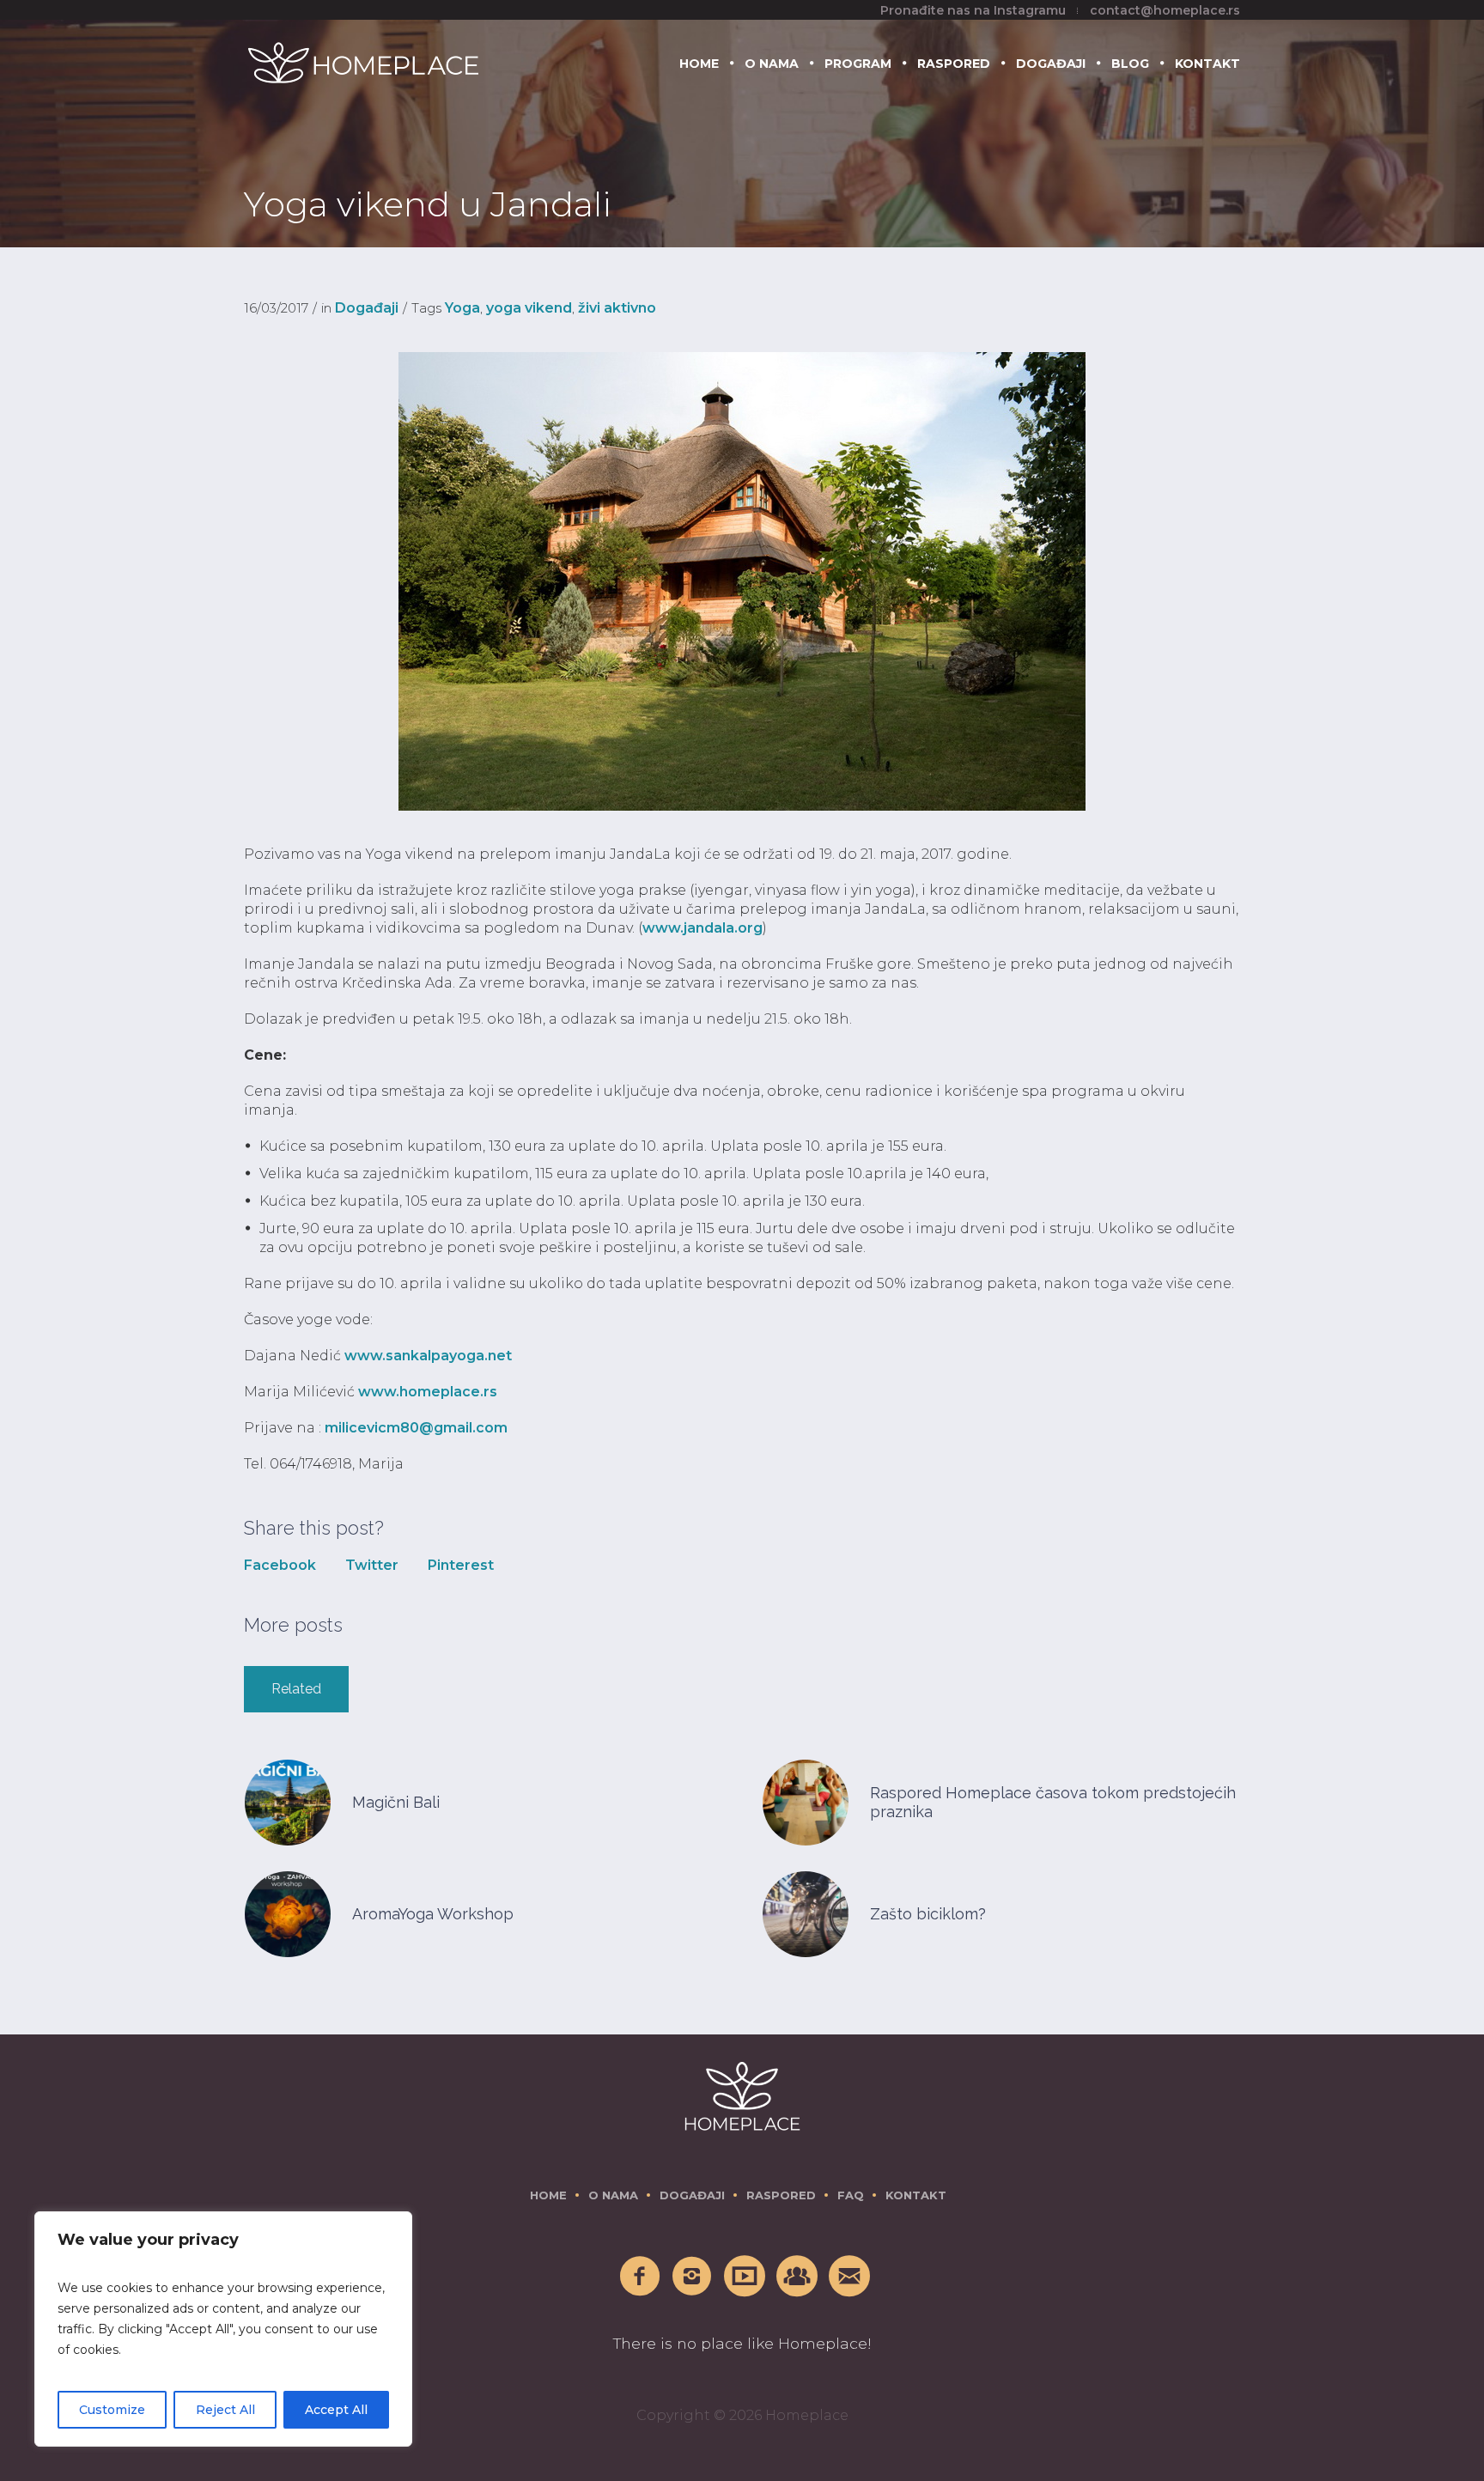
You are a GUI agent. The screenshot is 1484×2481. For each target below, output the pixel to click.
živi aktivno (617, 308)
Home (548, 2195)
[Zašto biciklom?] (806, 1913)
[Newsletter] (798, 2277)
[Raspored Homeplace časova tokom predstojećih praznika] (806, 1801)
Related (296, 1689)
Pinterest (461, 1565)
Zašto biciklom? (928, 1914)
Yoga (462, 308)
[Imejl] (850, 2277)
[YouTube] (745, 2277)
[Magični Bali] (288, 1801)
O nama (613, 2195)
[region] (223, 2329)
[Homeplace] (742, 2096)
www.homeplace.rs (428, 1392)
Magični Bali (396, 1802)
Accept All (336, 2410)
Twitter (372, 1565)
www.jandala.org (702, 928)
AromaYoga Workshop (433, 1914)
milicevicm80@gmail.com (416, 1428)
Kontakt (916, 2195)
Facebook (280, 1565)
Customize (112, 2410)
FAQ (851, 2195)
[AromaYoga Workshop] (288, 1913)
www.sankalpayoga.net (428, 1356)
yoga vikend (529, 308)
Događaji (367, 308)
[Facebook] (641, 2277)
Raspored (781, 2195)
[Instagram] (693, 2277)
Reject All (225, 2410)
